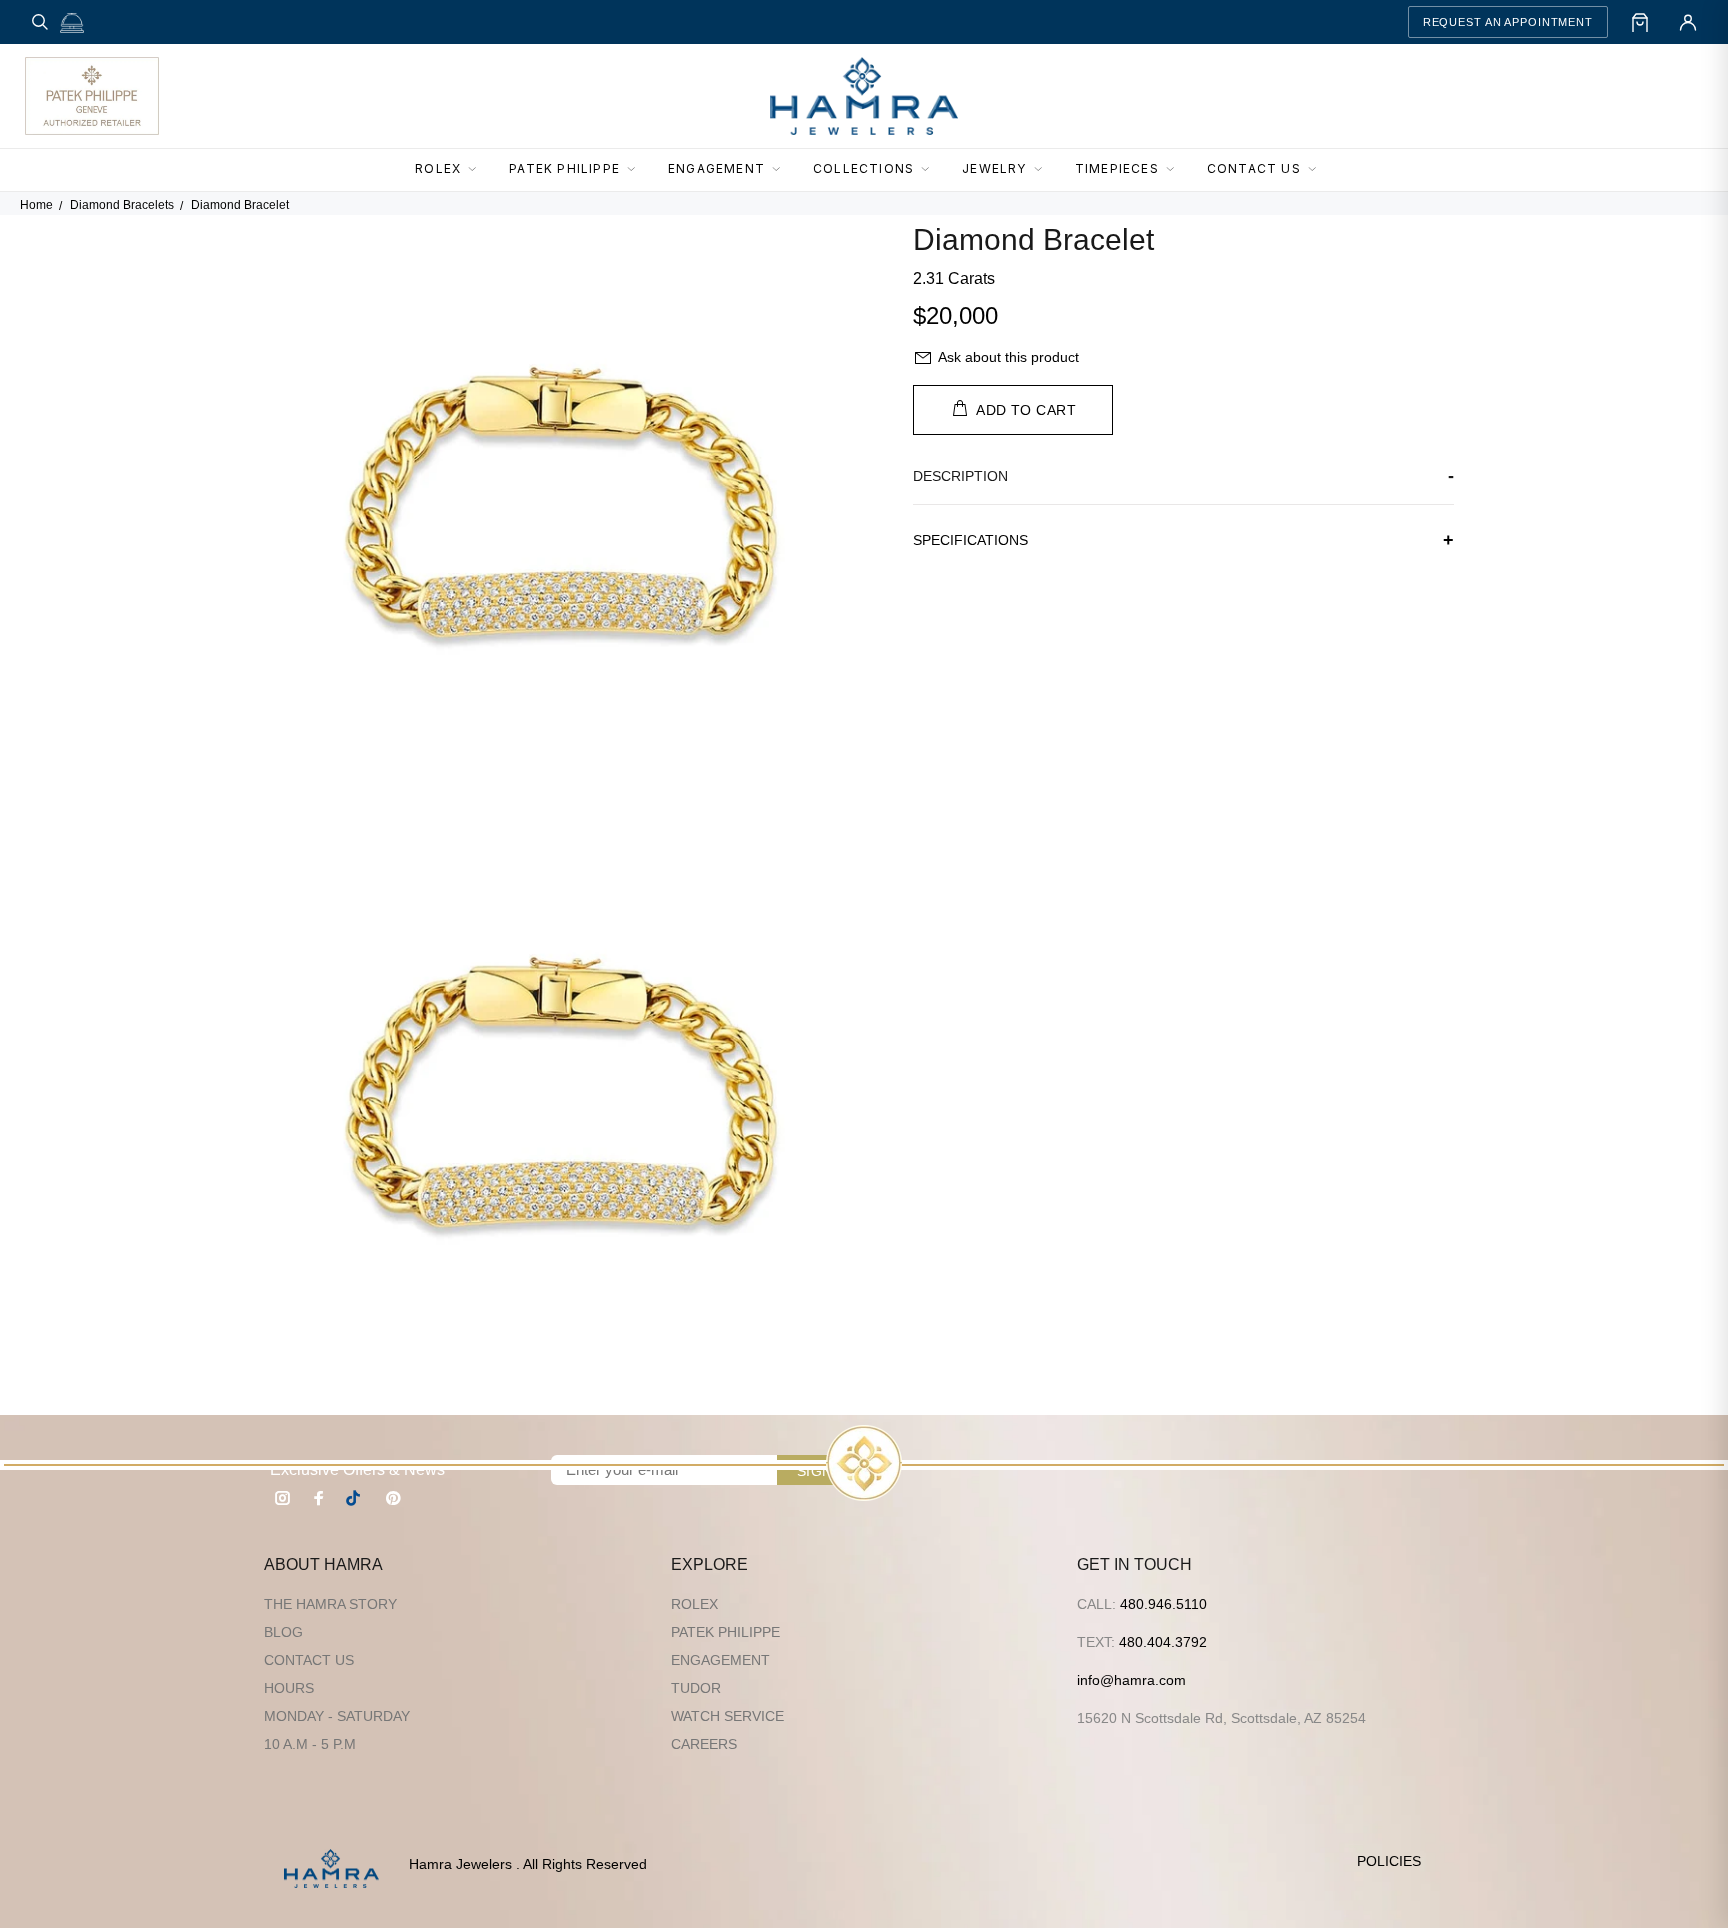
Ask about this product (1008, 357)
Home (36, 205)
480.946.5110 (1163, 1604)
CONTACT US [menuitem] (1254, 168)
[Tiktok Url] (356, 1498)
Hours (289, 1688)
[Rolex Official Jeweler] (1629, 96)
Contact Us (309, 1660)
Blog (283, 1632)
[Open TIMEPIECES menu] (1176, 170)
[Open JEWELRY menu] (1044, 170)
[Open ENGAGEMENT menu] (782, 170)
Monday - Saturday (337, 1716)
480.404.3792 (1163, 1642)
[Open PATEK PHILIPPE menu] (637, 170)
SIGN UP (827, 1471)
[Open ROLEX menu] (478, 170)
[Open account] (1688, 22)
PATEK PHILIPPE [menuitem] (564, 168)
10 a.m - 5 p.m (310, 1744)
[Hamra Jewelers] (864, 96)
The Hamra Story (330, 1604)
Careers (704, 1744)
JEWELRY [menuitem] (994, 168)
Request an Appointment (1508, 22)
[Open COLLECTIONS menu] (931, 170)
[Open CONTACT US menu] (1318, 170)
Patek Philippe (725, 1632)
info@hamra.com (1131, 1680)
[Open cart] (1640, 22)
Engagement (720, 1660)
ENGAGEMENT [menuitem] (716, 168)
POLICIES (1389, 1861)
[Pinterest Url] (393, 1498)
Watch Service (727, 1716)
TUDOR (696, 1688)
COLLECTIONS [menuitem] (863, 168)
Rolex (694, 1604)
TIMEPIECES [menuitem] (1117, 168)
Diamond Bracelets (122, 205)
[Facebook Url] (319, 1498)
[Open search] (40, 22)
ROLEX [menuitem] (438, 168)
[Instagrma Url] (283, 1498)
